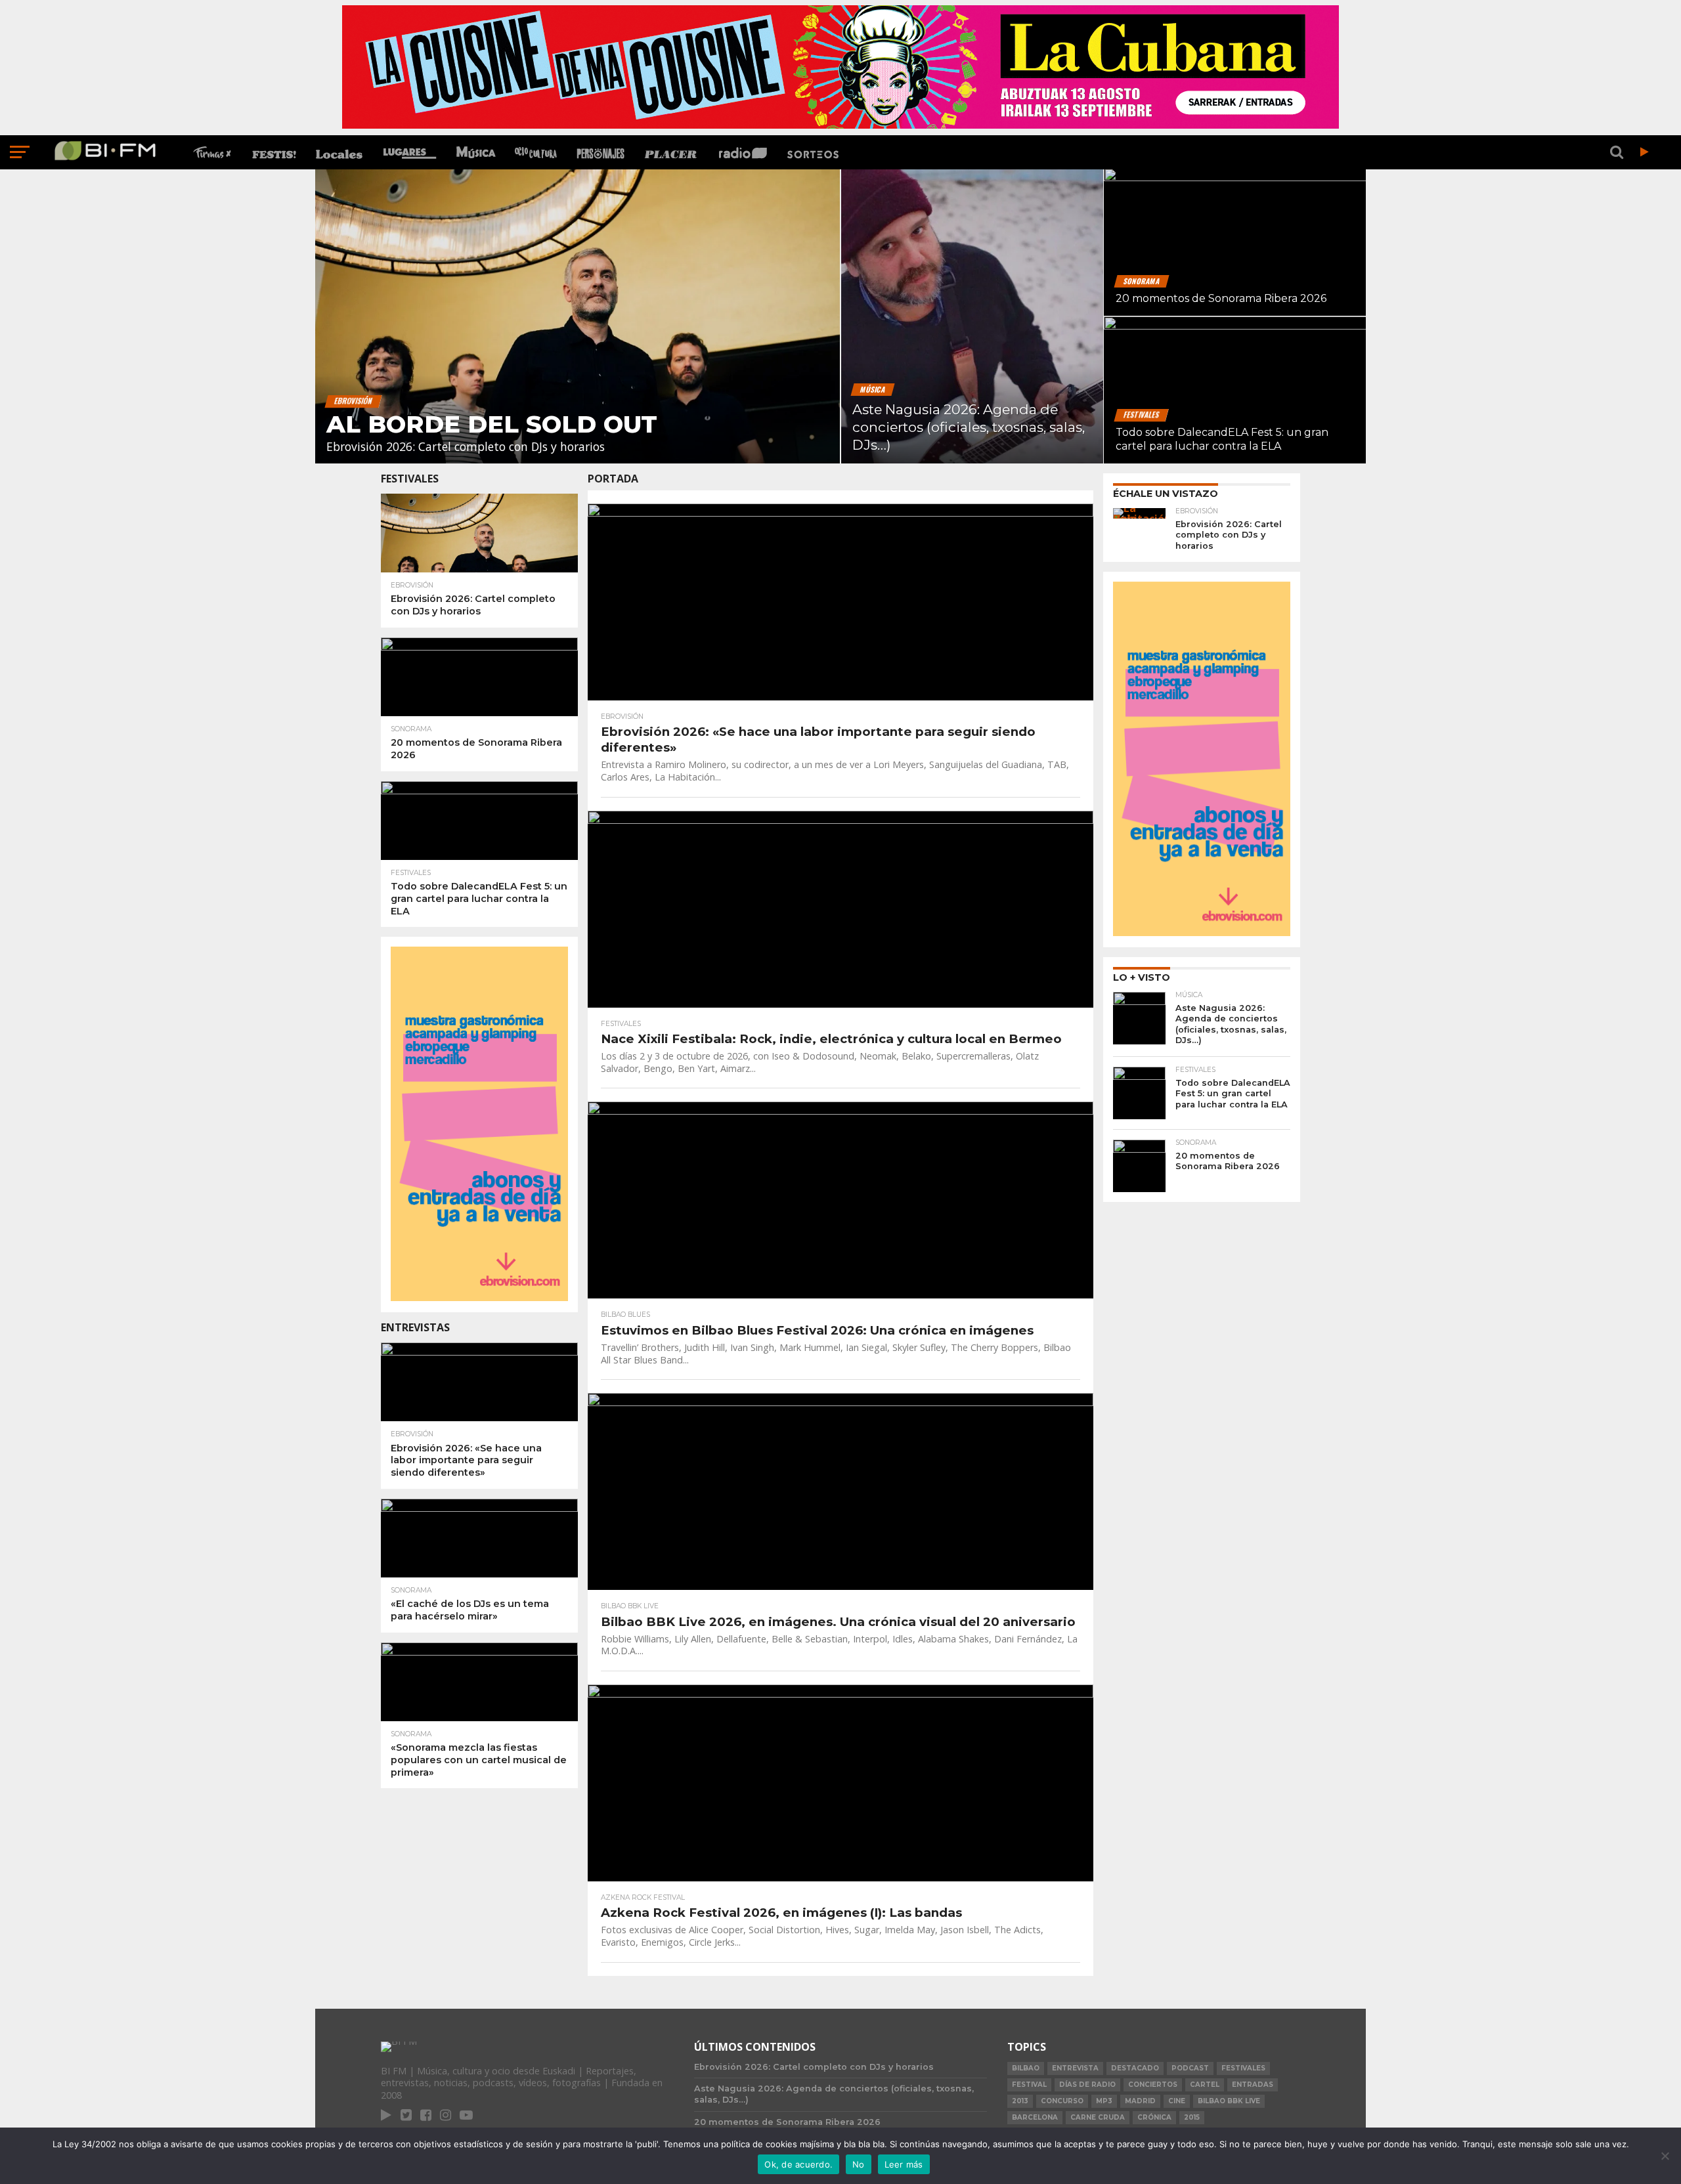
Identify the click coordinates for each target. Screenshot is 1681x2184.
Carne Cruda (1098, 2117)
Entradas (1253, 2085)
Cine (1177, 2101)
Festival (1029, 2085)
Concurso (1062, 2101)
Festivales (1243, 2068)
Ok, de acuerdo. (798, 2164)
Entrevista (1075, 2068)
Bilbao (1026, 2068)
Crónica (1154, 2117)
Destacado (1135, 2068)
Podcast (1190, 2068)
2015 (1192, 2117)
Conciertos (1153, 2085)
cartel (1205, 2085)
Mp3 (1104, 2101)
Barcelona (1035, 2117)
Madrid (1140, 2101)
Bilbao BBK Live (1229, 2101)
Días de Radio (1087, 2085)
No (859, 2164)
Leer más (904, 2164)
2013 (1020, 2101)
